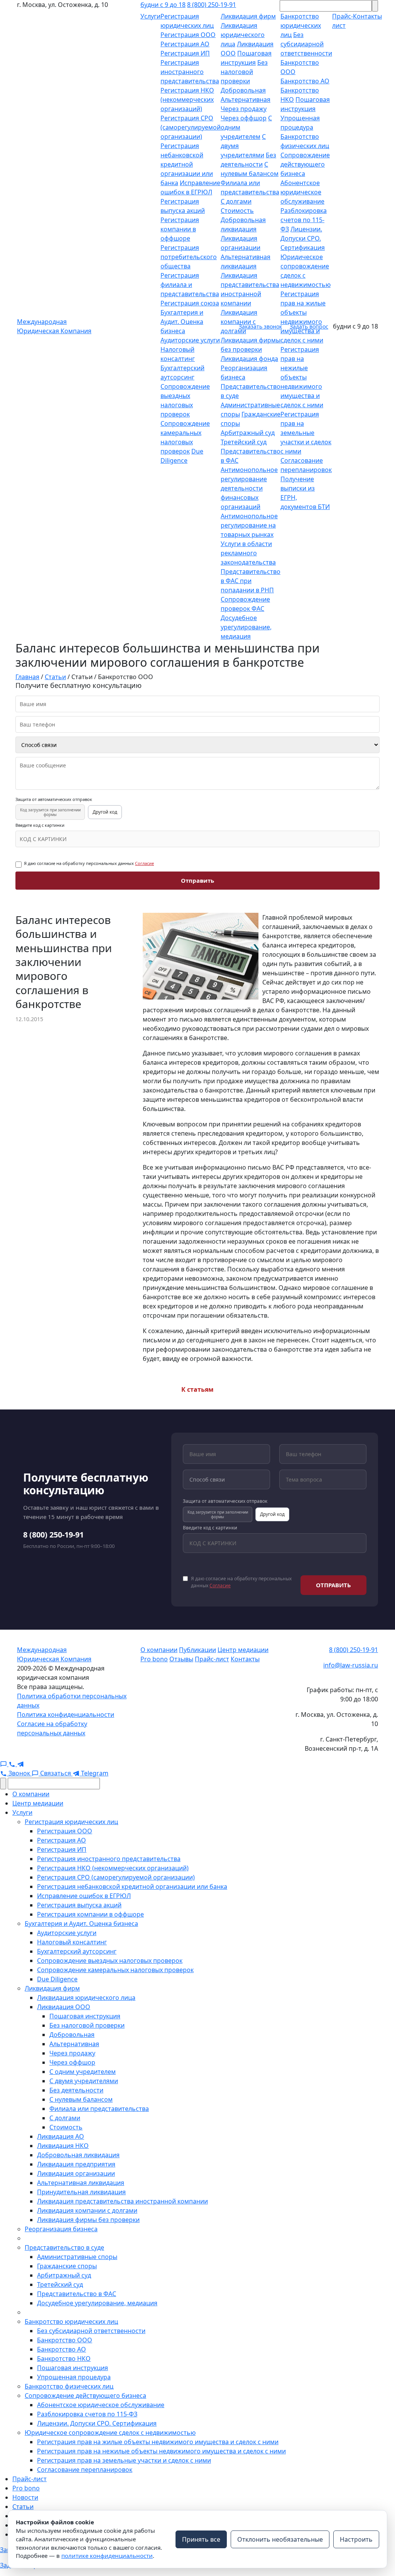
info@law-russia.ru (351, 1665)
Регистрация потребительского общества (189, 257)
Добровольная (243, 90)
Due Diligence (57, 1979)
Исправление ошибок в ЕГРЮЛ (84, 1896)
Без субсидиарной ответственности (306, 44)
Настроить (356, 2539)
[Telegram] (20, 1764)
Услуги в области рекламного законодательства (248, 553)
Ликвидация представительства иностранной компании (122, 2201)
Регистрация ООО (188, 35)
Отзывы (181, 1659)
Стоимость (237, 211)
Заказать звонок (260, 326)
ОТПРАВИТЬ (333, 1585)
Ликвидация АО (61, 2136)
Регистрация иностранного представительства (190, 72)
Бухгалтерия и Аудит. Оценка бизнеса (182, 322)
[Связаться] (4, 1764)
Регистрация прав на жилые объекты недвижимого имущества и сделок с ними (158, 2442)
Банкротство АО (305, 81)
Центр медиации (243, 1650)
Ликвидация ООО (64, 2007)
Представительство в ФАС (77, 2294)
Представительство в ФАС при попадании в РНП (251, 581)
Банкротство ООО (65, 2340)
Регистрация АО (185, 44)
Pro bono (154, 1659)
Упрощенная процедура (74, 2377)
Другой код (105, 812)
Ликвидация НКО (63, 2146)
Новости (25, 2497)
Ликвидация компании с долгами (87, 2210)
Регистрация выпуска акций (79, 1905)
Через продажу (244, 109)
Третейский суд (244, 442)
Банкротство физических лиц (69, 2386)
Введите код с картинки (40, 825)
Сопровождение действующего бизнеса (305, 164)
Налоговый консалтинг (72, 1942)
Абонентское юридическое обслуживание (302, 192)
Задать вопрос (309, 326)
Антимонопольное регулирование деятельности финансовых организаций (249, 488)
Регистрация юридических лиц (71, 1822)
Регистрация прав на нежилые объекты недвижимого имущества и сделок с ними (302, 377)
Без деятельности (76, 2090)
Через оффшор (244, 118)
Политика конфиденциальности (66, 1715)
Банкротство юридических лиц (301, 25)
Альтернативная (246, 99)
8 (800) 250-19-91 (212, 5)
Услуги (150, 16)
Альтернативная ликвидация (81, 2183)
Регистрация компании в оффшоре (180, 229)
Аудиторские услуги (190, 340)
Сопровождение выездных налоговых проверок (110, 1961)
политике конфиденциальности (107, 2556)
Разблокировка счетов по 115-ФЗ (304, 220)
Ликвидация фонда (249, 359)
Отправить (197, 880)
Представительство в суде (64, 2247)
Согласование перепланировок (85, 2470)
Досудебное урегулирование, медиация (246, 627)
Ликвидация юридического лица (243, 35)
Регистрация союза (190, 303)
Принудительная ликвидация (81, 2192)
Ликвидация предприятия (76, 2164)
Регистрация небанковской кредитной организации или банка (187, 164)
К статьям (197, 1389)
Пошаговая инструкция (85, 2016)
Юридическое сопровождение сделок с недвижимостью (110, 2433)
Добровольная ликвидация (78, 2155)
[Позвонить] (13, 1764)
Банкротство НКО (64, 2359)
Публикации (197, 1650)
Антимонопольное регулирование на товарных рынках (249, 525)
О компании (159, 1650)
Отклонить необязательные (280, 2539)
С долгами (236, 201)
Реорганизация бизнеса (61, 2229)
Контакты (245, 1659)
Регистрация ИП (185, 53)
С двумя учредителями (84, 2081)
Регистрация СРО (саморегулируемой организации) (191, 127)
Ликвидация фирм (248, 16)
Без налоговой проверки (244, 72)
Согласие (144, 863)
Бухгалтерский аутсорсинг (77, 1951)
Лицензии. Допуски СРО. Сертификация (303, 238)
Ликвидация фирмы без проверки (88, 2220)
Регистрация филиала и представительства (190, 285)
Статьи (23, 2507)
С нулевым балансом (81, 2099)
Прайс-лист (212, 1659)
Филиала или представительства (99, 2109)
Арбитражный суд (248, 433)
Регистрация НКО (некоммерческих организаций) (187, 99)
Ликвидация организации (76, 2173)
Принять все (201, 2539)
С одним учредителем (83, 2072)
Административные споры (77, 2257)
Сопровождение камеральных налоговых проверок (115, 1970)
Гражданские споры (67, 2266)
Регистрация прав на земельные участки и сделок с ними (306, 433)
